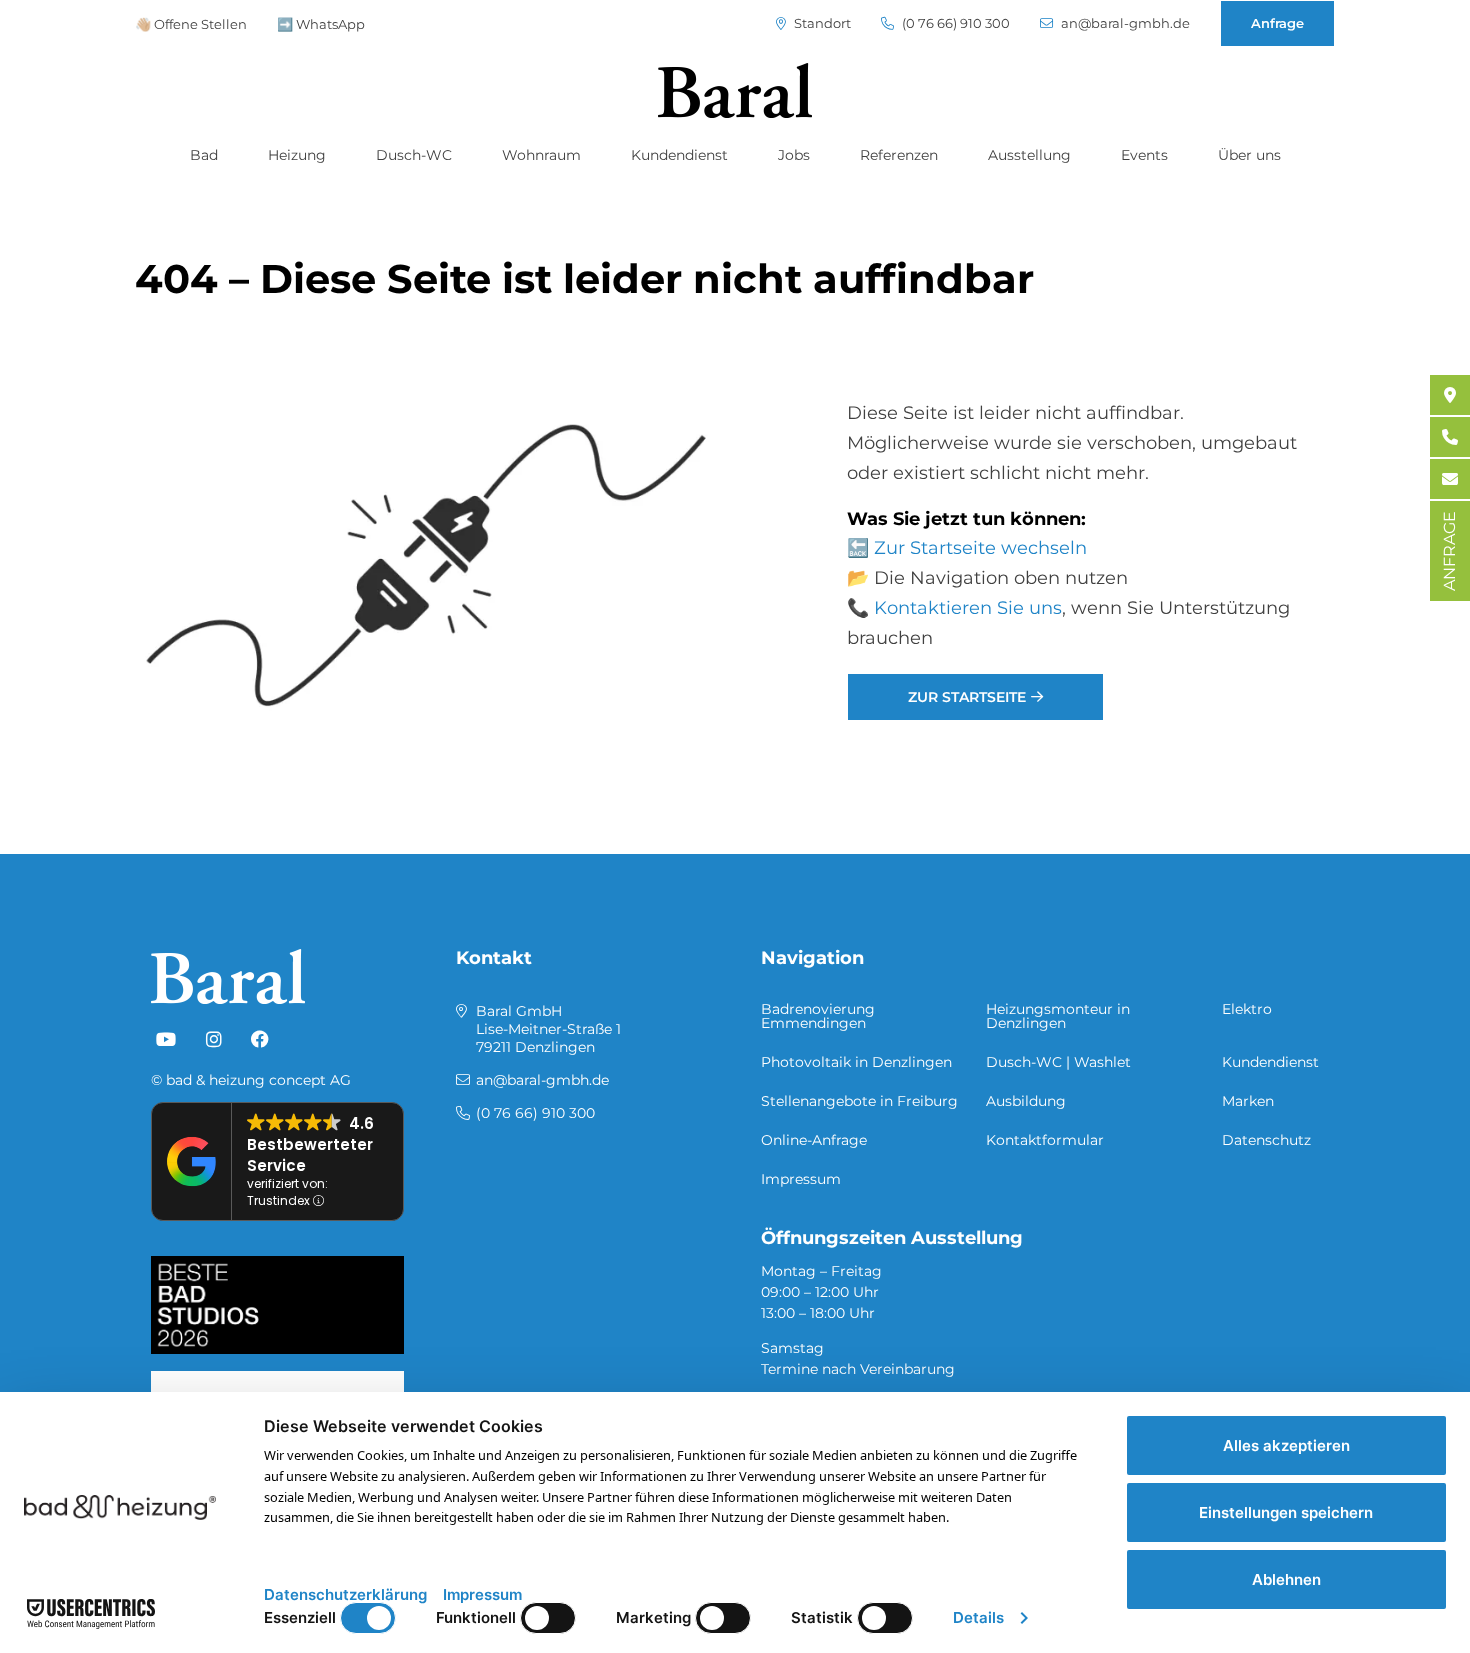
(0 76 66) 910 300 (954, 23)
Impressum (801, 1179)
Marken (1248, 1101)
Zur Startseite (967, 697)
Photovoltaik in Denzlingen (856, 1062)
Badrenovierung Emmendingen (818, 1016)
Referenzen (899, 155)
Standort (821, 23)
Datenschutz (1266, 1140)
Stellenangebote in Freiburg (859, 1101)
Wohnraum (541, 155)
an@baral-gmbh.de (1124, 23)
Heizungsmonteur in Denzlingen (1058, 1016)
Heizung (297, 155)
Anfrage (1277, 23)
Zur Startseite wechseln (980, 548)
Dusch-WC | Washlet (1058, 1062)
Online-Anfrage (814, 1140)
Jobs (794, 155)
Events (1144, 155)
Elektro (1247, 1009)
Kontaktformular (1045, 1140)
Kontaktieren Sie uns (968, 608)
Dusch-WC (414, 155)
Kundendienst (679, 155)
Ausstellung (1029, 155)
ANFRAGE (1449, 551)
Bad (204, 155)
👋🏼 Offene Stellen (191, 24)
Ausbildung (1026, 1101)
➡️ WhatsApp (321, 24)
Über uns (1249, 155)
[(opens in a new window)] (166, 1040)
